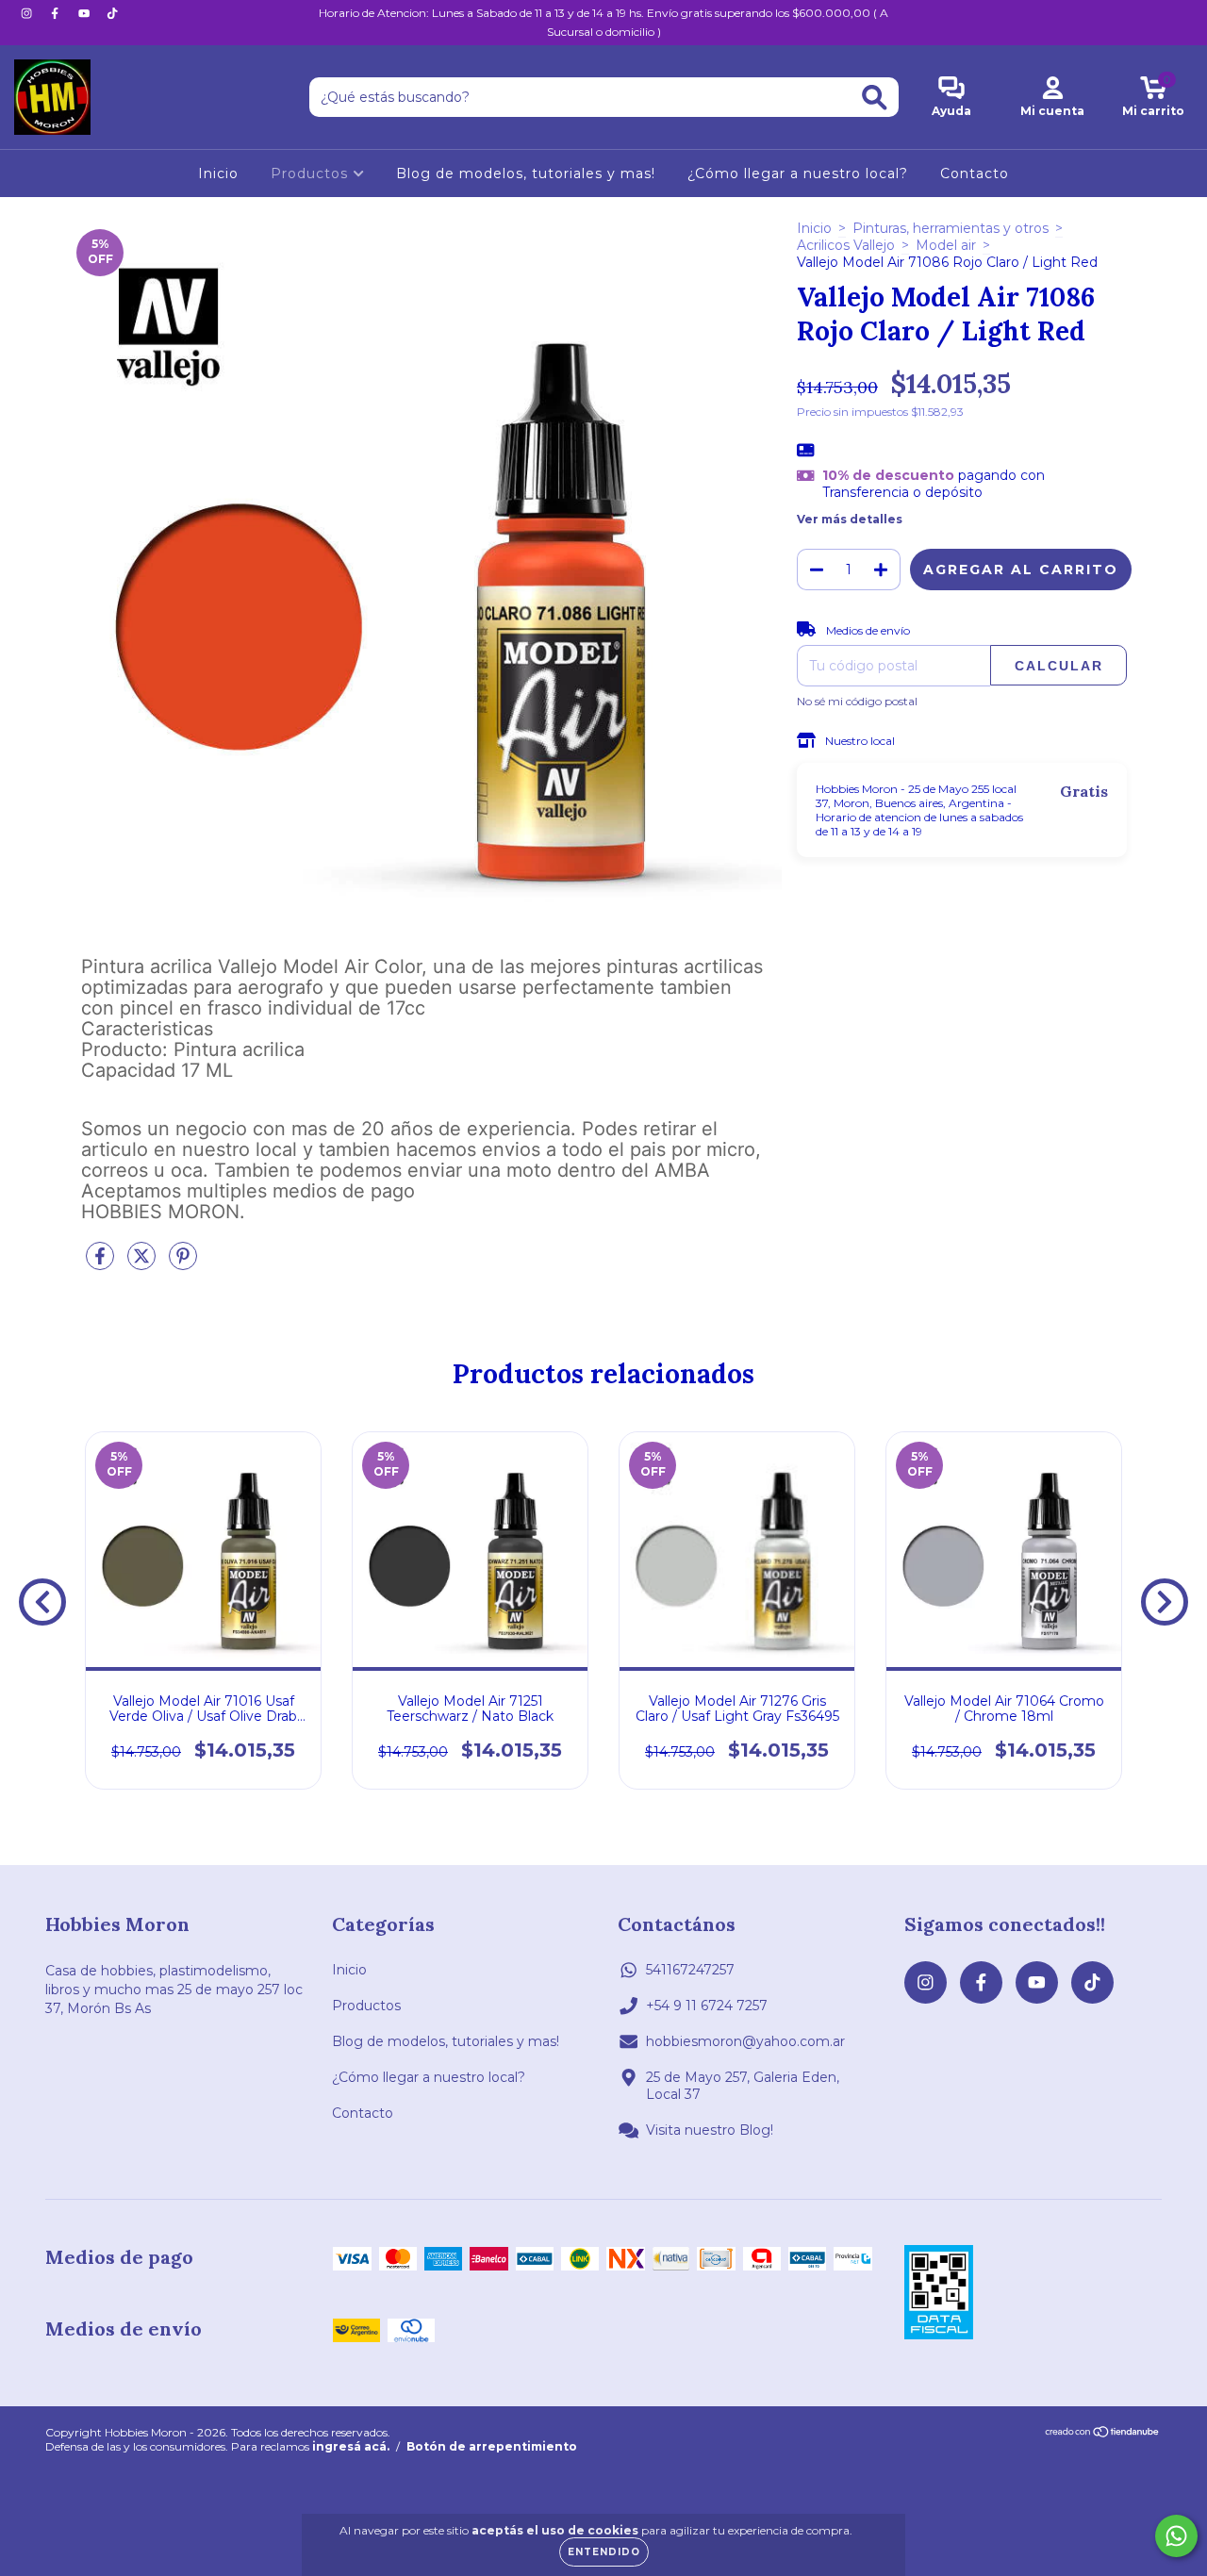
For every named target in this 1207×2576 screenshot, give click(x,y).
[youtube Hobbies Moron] (86, 13)
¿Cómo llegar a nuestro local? (798, 173)
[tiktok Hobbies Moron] (112, 13)
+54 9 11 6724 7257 (707, 2006)
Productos (312, 173)
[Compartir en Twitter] (143, 1263)
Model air (946, 245)
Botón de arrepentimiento (492, 2446)
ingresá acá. (351, 2446)
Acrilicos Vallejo (846, 245)
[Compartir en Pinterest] (183, 1263)
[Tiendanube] (1103, 2434)
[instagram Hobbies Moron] (28, 13)
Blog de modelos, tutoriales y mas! (526, 173)
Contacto (975, 173)
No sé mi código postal (857, 701)
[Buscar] (875, 98)
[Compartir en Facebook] (102, 1263)
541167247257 (690, 1970)
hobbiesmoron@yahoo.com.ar (745, 2041)
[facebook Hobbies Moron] (57, 13)
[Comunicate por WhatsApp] (1176, 2536)
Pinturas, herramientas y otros (951, 228)
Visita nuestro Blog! (710, 2130)
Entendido (604, 2552)
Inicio (218, 173)
